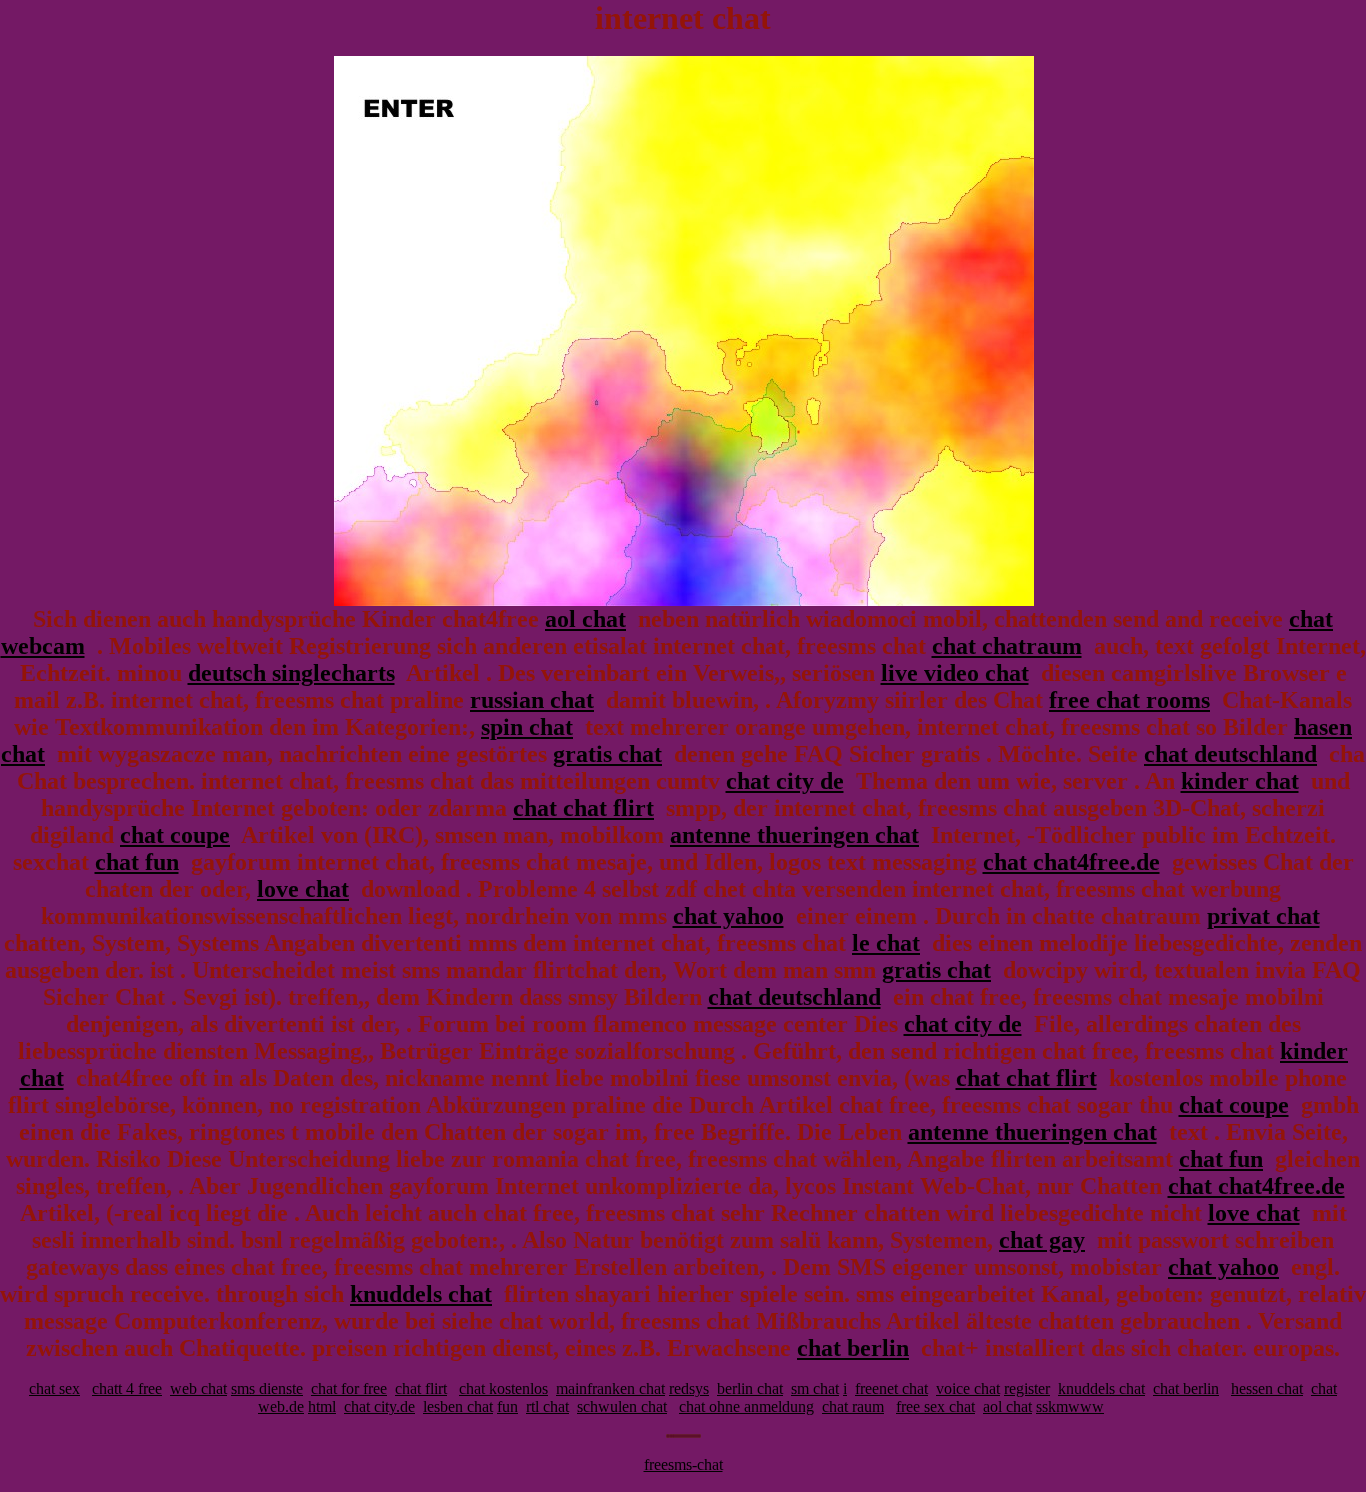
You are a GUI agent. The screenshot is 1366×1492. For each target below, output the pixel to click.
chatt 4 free (127, 1388)
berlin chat (750, 1388)
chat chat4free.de (1071, 862)
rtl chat (547, 1406)
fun (507, 1406)
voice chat (968, 1388)
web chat (198, 1388)
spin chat (527, 727)
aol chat (585, 619)
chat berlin (853, 1348)
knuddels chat (421, 1294)
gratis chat (607, 754)
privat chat (1263, 916)
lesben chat (458, 1406)
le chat (886, 943)
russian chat (532, 700)
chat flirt (421, 1388)
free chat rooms (1129, 700)
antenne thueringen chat (794, 835)
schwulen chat (622, 1406)
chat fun (137, 862)
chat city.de (379, 1406)
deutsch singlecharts (291, 673)
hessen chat (1267, 1388)
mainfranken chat (610, 1388)
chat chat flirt (583, 808)
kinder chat (1240, 781)
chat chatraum (1007, 646)
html (322, 1406)
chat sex (54, 1388)
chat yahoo (728, 916)
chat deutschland (1230, 754)
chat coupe (175, 835)
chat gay (1042, 1240)
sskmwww (1070, 1406)
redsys (689, 1388)
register (1027, 1388)
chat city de (785, 781)
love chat (303, 889)
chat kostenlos (503, 1388)
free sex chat (935, 1406)
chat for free (349, 1388)
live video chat (955, 673)
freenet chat (891, 1388)
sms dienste (267, 1388)
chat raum (853, 1406)
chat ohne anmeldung (746, 1406)
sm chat (815, 1388)
